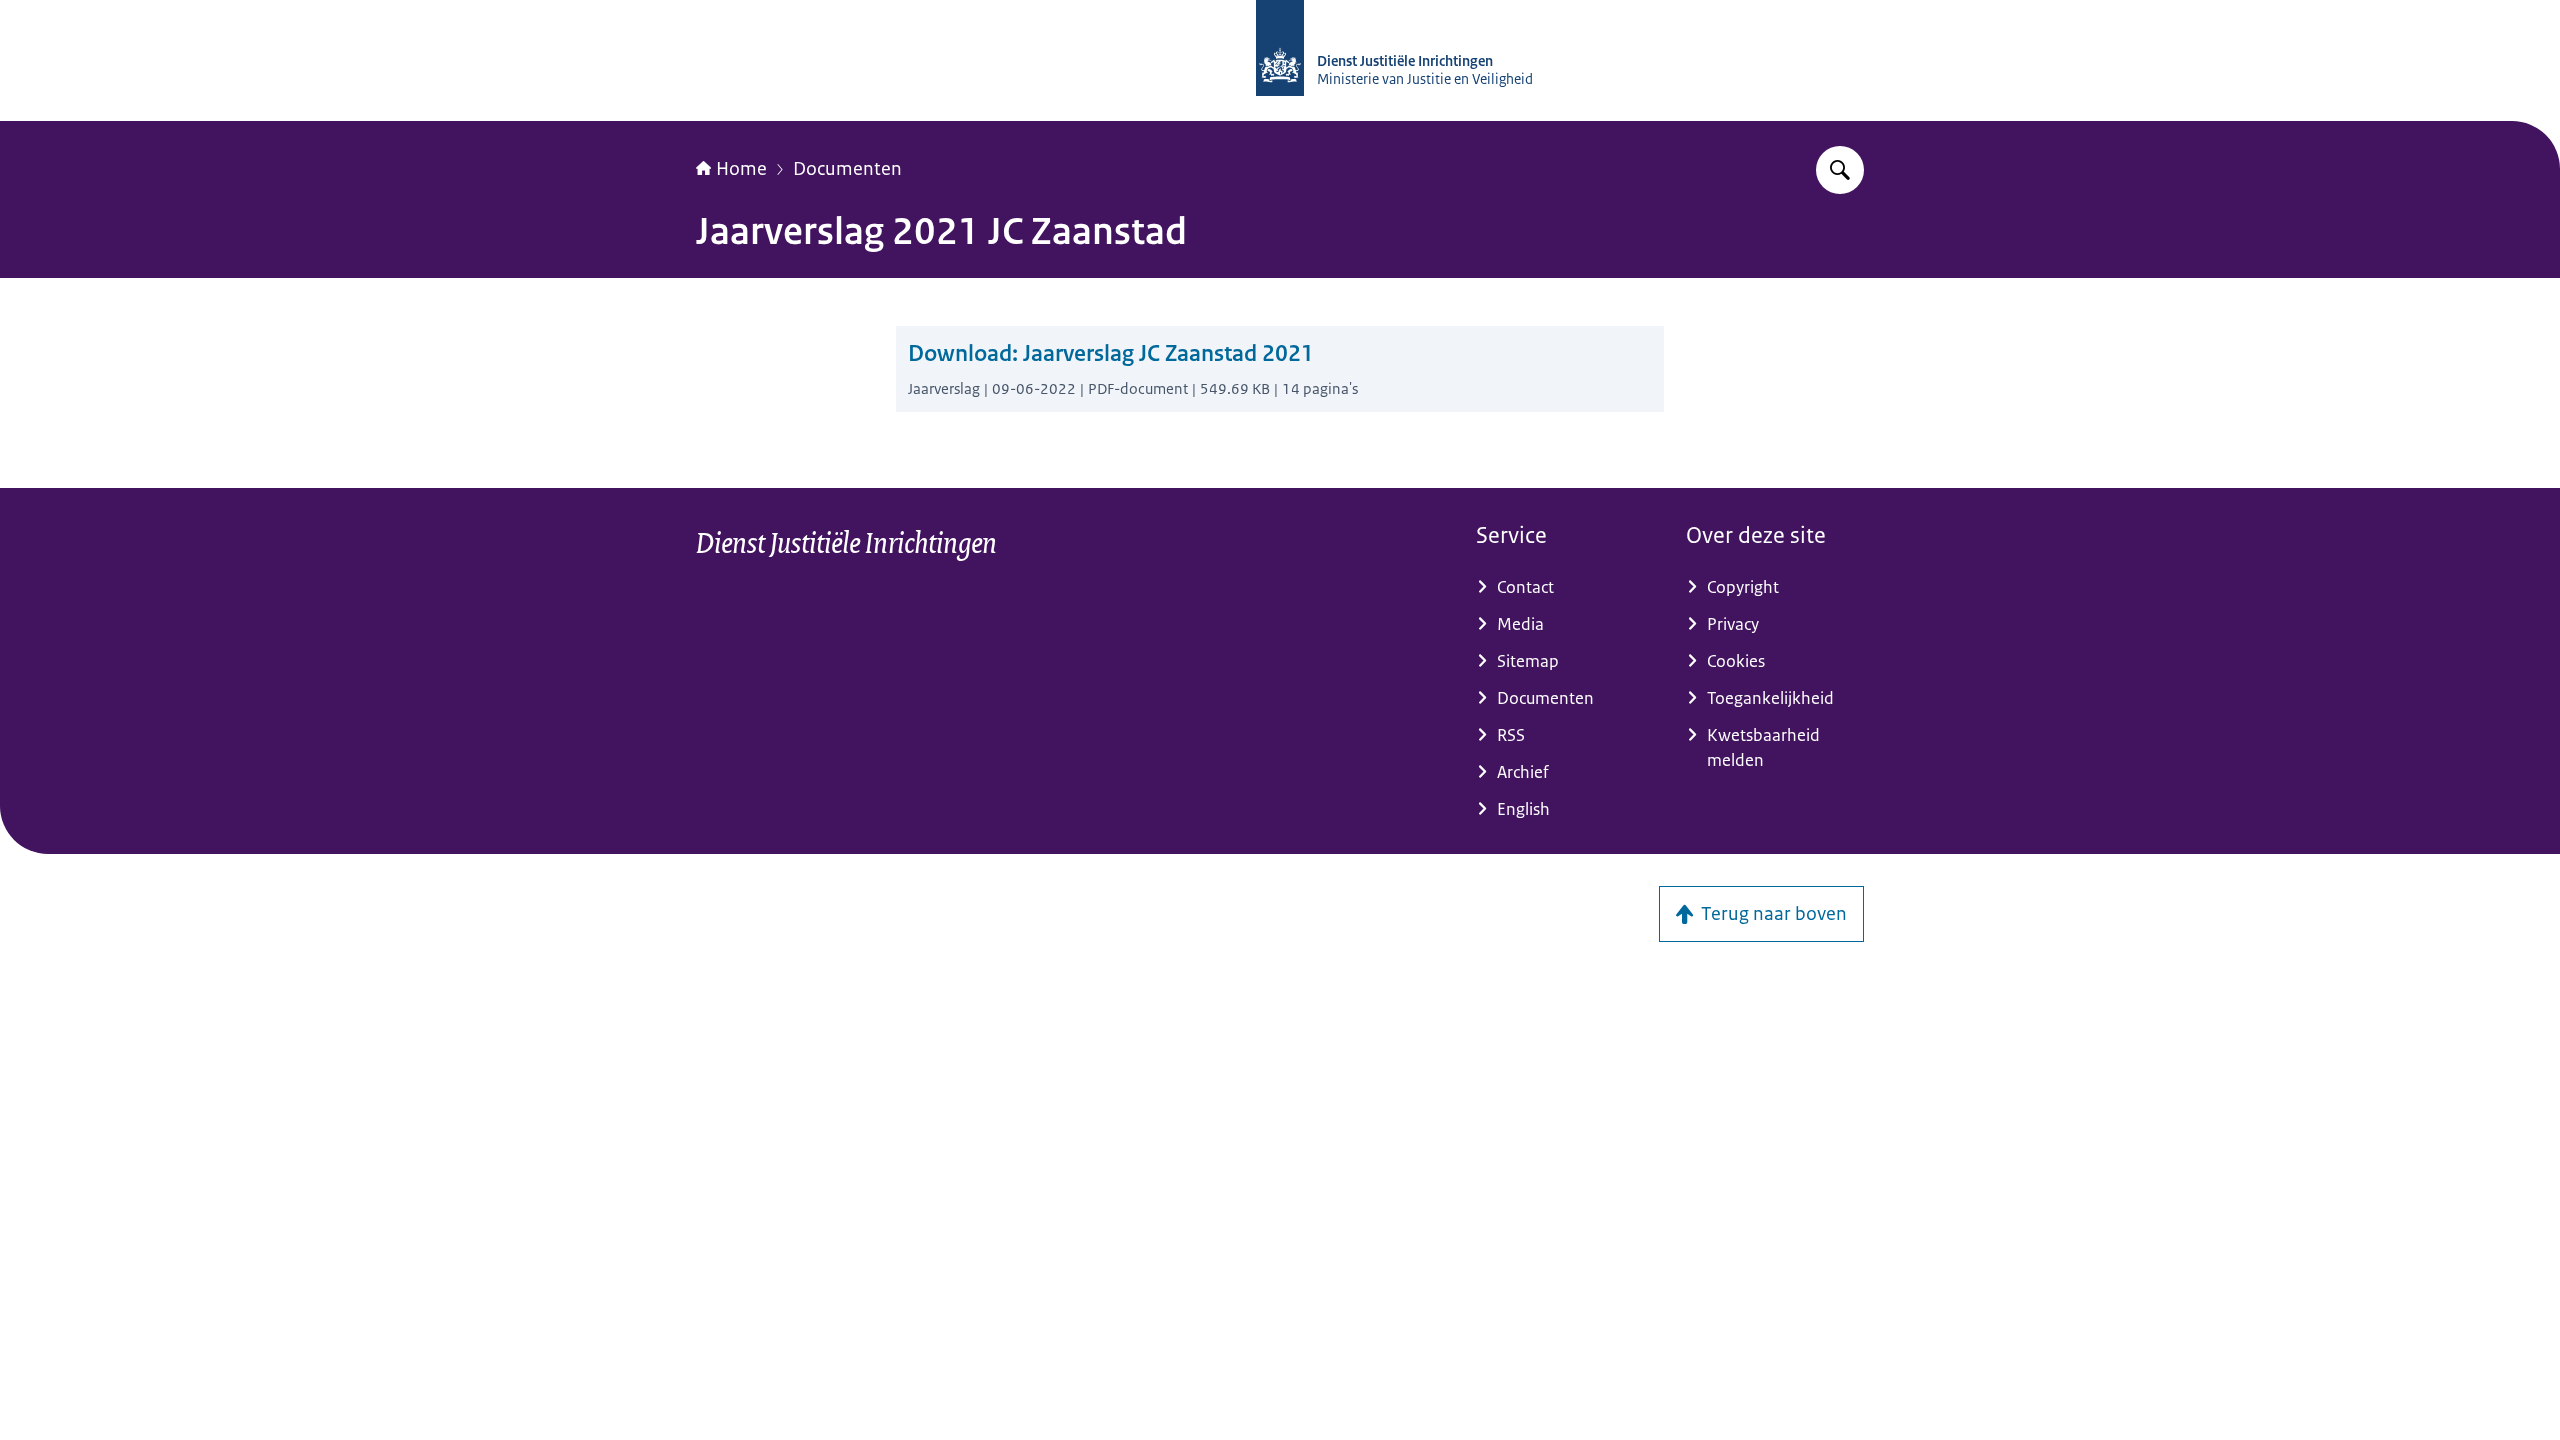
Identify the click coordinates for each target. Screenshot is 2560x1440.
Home (741, 169)
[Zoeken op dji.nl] (1840, 170)
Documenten (847, 169)
